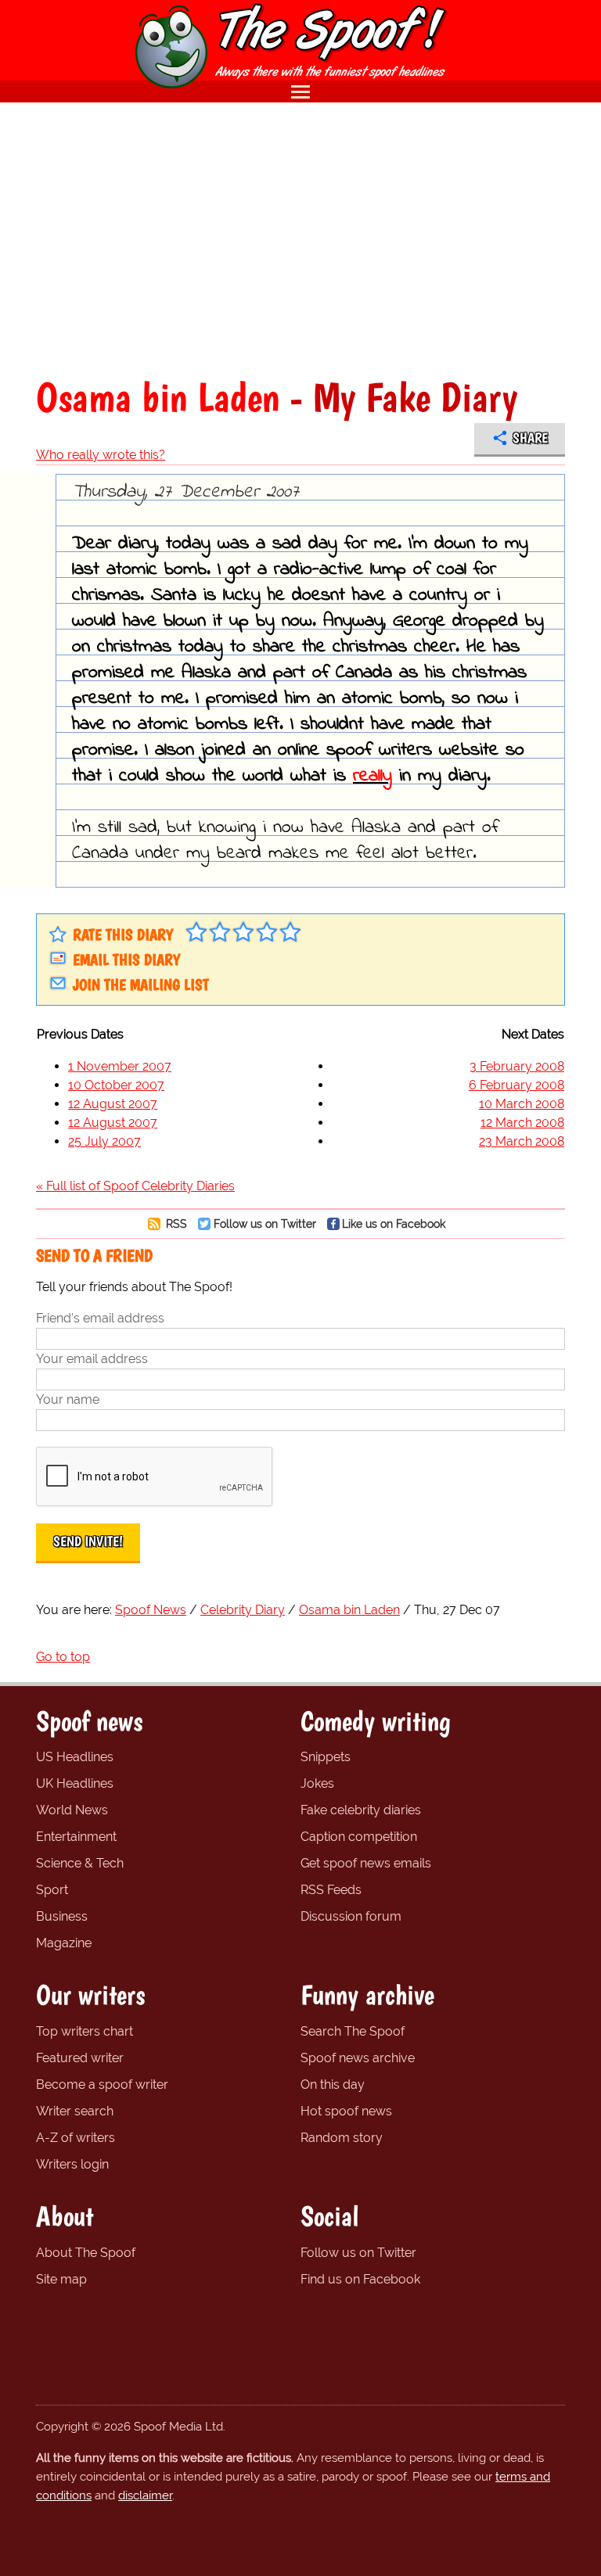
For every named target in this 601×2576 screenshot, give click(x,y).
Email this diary (126, 960)
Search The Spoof (353, 2031)
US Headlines (75, 1757)
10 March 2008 (522, 1104)
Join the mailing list (141, 985)
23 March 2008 (522, 1141)
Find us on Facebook (360, 2279)
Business (62, 1916)
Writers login (72, 2164)
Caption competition (359, 1837)
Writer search (75, 2111)
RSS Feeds (331, 1890)
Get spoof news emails (366, 1863)
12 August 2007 (113, 1104)
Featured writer (80, 2058)
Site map (61, 2279)
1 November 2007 (120, 1066)
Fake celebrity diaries (361, 1810)
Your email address (92, 1359)
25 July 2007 (104, 1141)
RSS (175, 1223)
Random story (342, 2138)
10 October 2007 (116, 1085)
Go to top (63, 1657)
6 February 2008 (516, 1085)
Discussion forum (351, 1916)
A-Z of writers (76, 2138)
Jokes (317, 1783)
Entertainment (76, 1837)
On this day (333, 2084)
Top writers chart (85, 2031)
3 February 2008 (517, 1066)
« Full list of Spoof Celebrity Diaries (135, 1186)
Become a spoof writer (102, 2084)
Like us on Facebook (394, 1223)
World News (72, 1810)
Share (530, 438)
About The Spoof (86, 2253)
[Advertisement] (300, 239)
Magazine (64, 1943)
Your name (68, 1399)
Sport (52, 1890)
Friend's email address (100, 1318)
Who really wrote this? (101, 455)
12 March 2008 (522, 1123)
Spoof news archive (358, 2058)
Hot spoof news (346, 2111)
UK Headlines (75, 1783)
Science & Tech (80, 1863)
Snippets (326, 1757)
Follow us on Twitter (265, 1223)
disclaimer (145, 2495)
